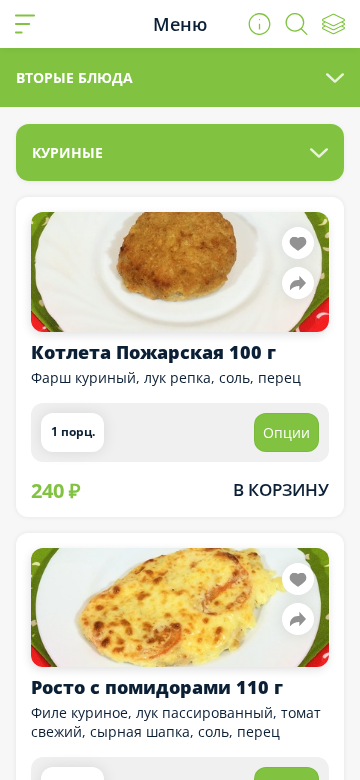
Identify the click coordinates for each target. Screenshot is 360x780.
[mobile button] (25, 24)
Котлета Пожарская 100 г (153, 352)
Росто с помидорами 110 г (157, 687)
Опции (286, 432)
